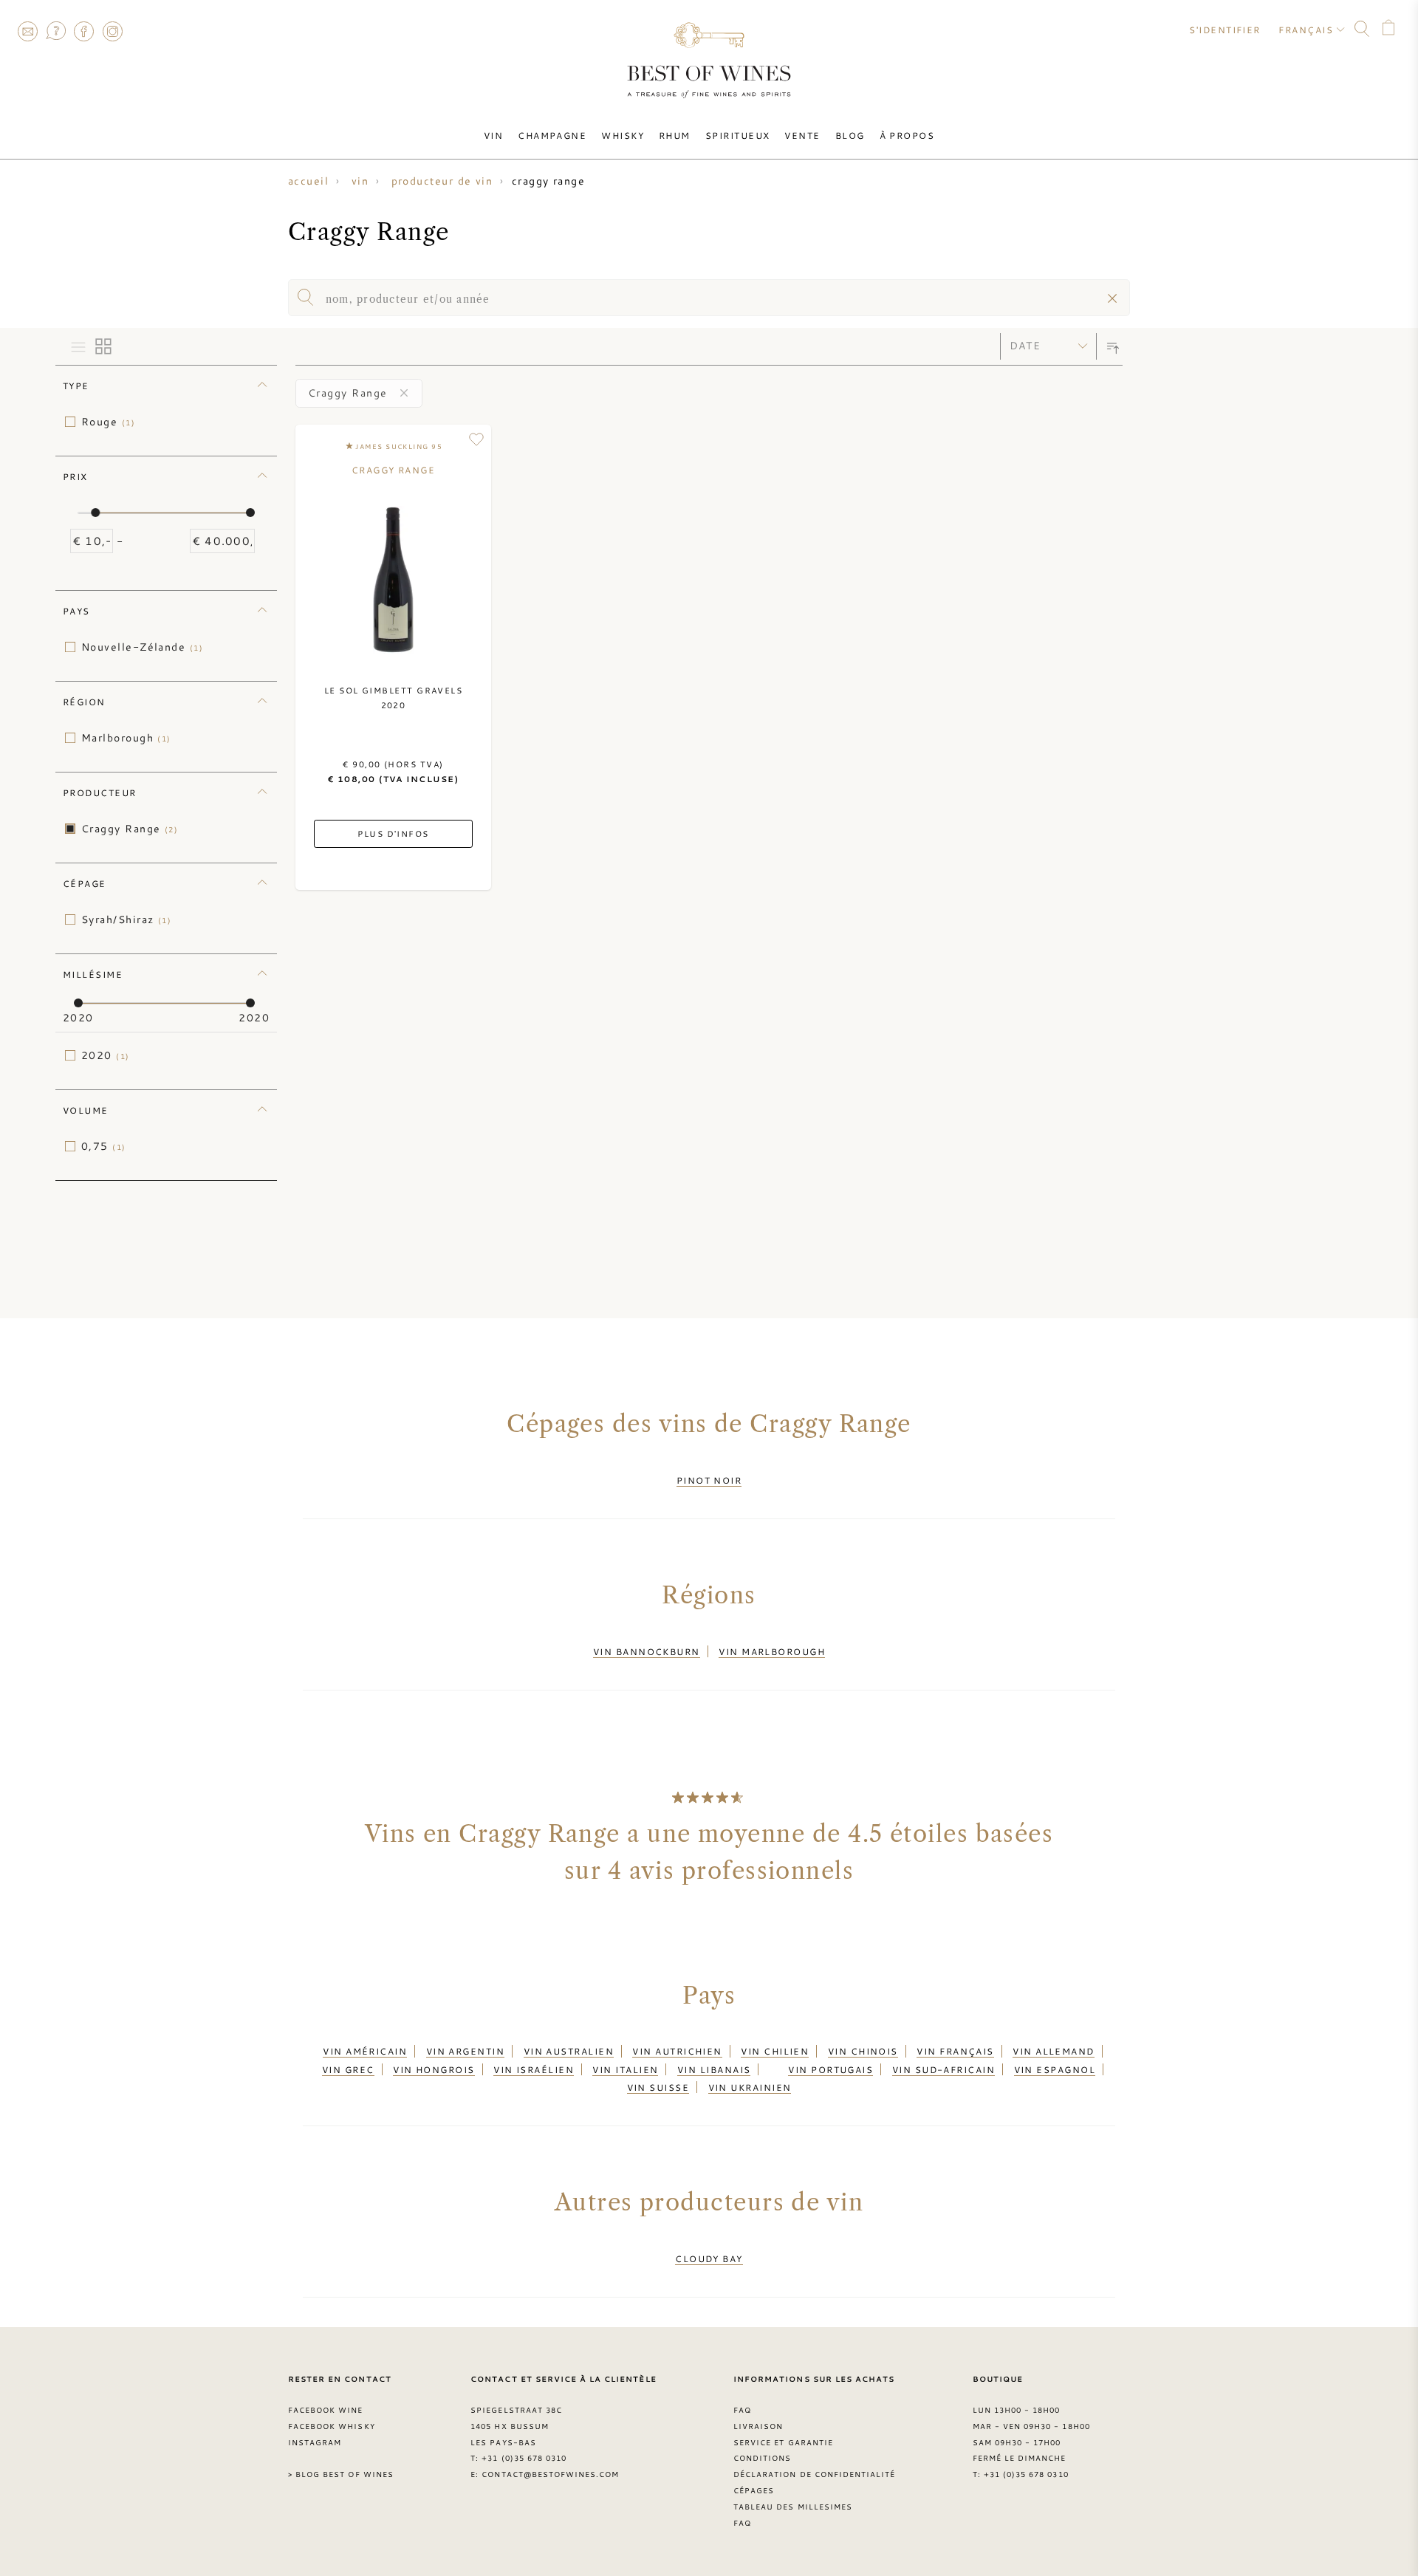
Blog (850, 135)
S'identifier (1225, 30)
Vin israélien (534, 2069)
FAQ (55, 31)
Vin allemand (1053, 2051)
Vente (802, 135)
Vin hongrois (434, 2069)
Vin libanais (714, 2069)
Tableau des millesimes (793, 2507)
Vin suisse (658, 2087)
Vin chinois (863, 2051)
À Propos (907, 135)
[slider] (95, 513)
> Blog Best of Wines (341, 2474)
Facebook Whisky (332, 2426)
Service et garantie (783, 2442)
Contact (27, 31)
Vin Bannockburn (647, 1651)
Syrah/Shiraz (126, 919)
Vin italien (625, 2069)
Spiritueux (738, 135)
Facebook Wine (326, 2410)
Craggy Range (130, 829)
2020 (106, 1055)
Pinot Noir (709, 1480)
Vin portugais (830, 2069)
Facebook (84, 31)
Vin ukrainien (750, 2087)
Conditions (762, 2458)
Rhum (675, 135)
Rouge (108, 422)
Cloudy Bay (709, 2258)
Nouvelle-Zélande (142, 647)
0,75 (104, 1146)
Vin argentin (465, 2051)
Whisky (623, 135)
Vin (493, 135)
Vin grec (348, 2069)
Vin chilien (775, 2051)
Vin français (955, 2051)
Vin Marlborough (772, 1651)
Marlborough (126, 738)
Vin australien (569, 2051)
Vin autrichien (677, 2051)
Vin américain (365, 2051)
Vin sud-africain (943, 2069)
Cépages (754, 2490)
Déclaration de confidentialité (814, 2474)
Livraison (758, 2426)
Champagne (552, 135)
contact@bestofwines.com (550, 2474)
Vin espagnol (1055, 2069)
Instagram (112, 31)
